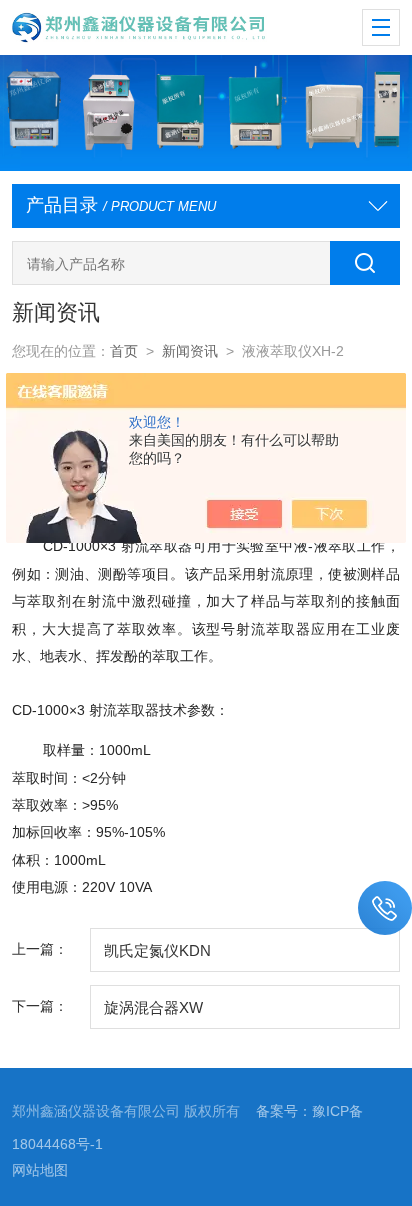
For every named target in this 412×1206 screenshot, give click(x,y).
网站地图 (40, 1170)
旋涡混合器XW (153, 1007)
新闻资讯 (190, 351)
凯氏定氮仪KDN (157, 950)
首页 (124, 351)
